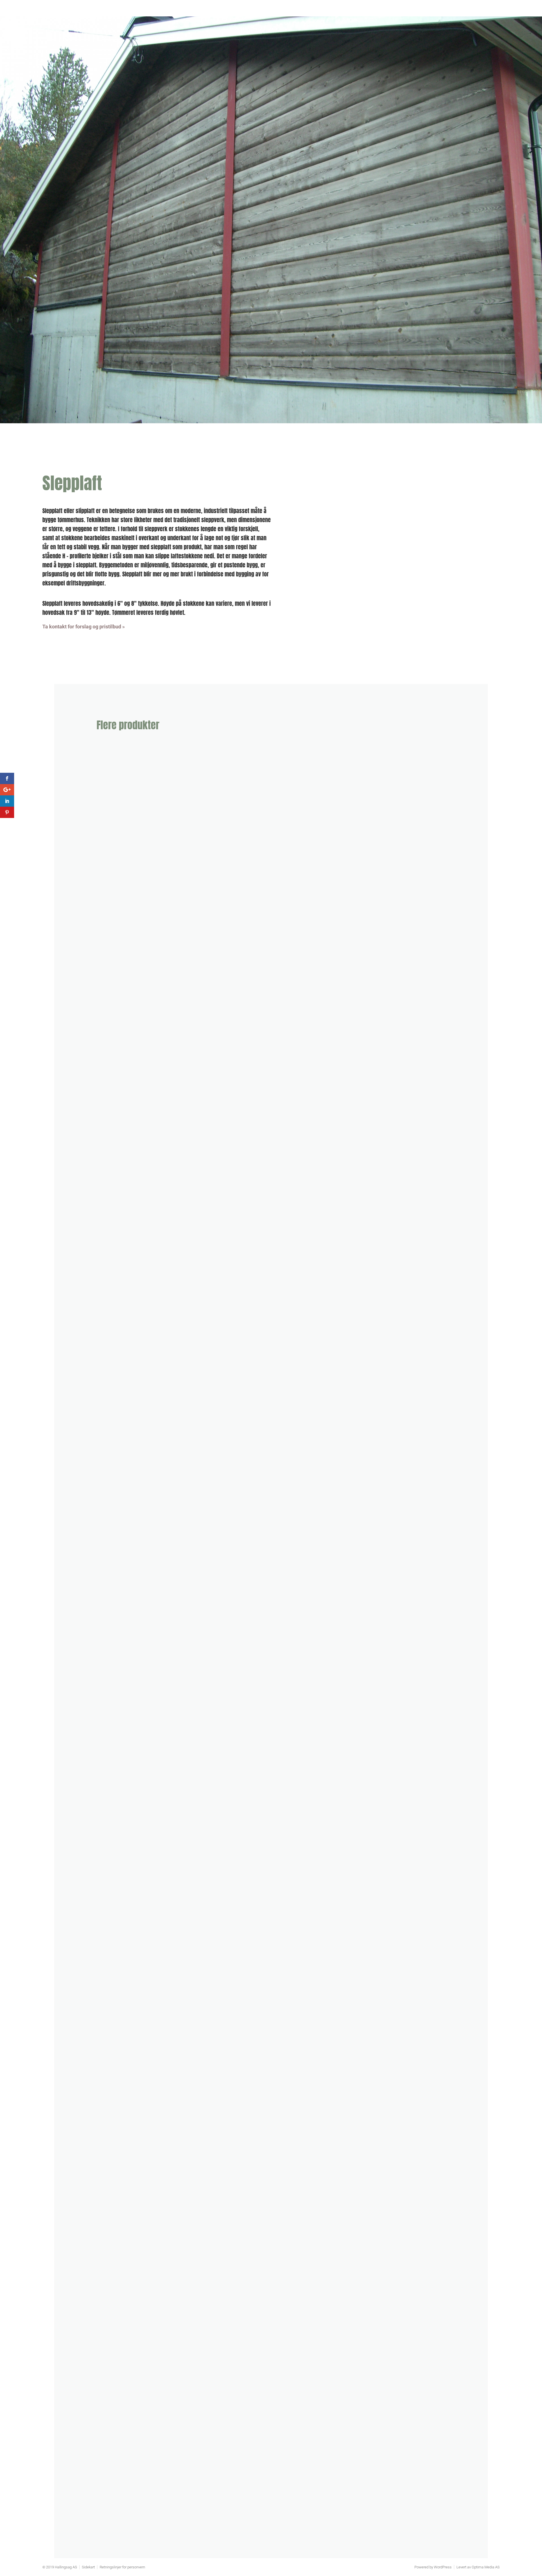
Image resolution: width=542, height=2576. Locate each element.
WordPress (443, 2567)
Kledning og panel (126, 975)
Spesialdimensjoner (129, 1229)
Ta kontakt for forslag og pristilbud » (84, 627)
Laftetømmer (119, 1993)
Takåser (113, 1738)
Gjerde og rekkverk (128, 2501)
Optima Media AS (486, 2567)
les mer (110, 994)
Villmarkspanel (122, 1484)
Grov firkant (118, 2247)
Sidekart (88, 2567)
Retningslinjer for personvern (122, 2567)
